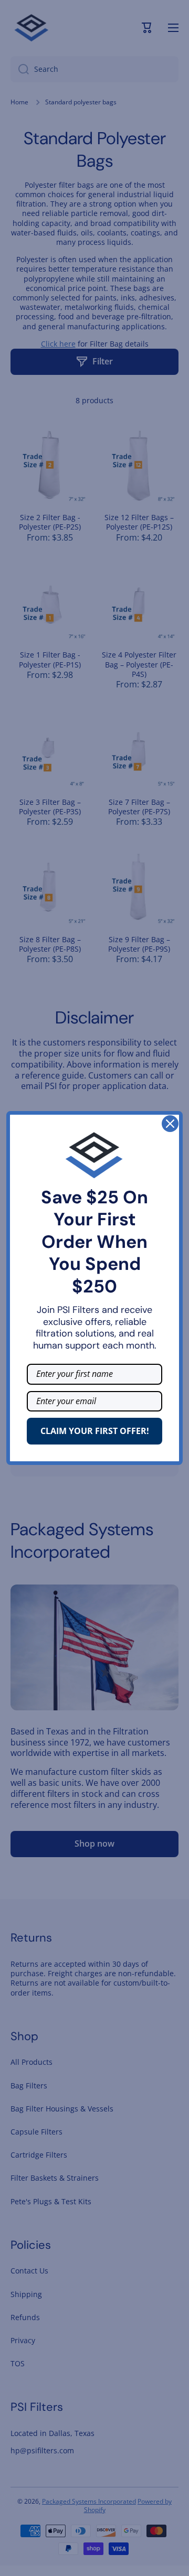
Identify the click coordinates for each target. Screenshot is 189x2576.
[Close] (170, 1124)
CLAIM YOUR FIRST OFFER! (95, 1431)
